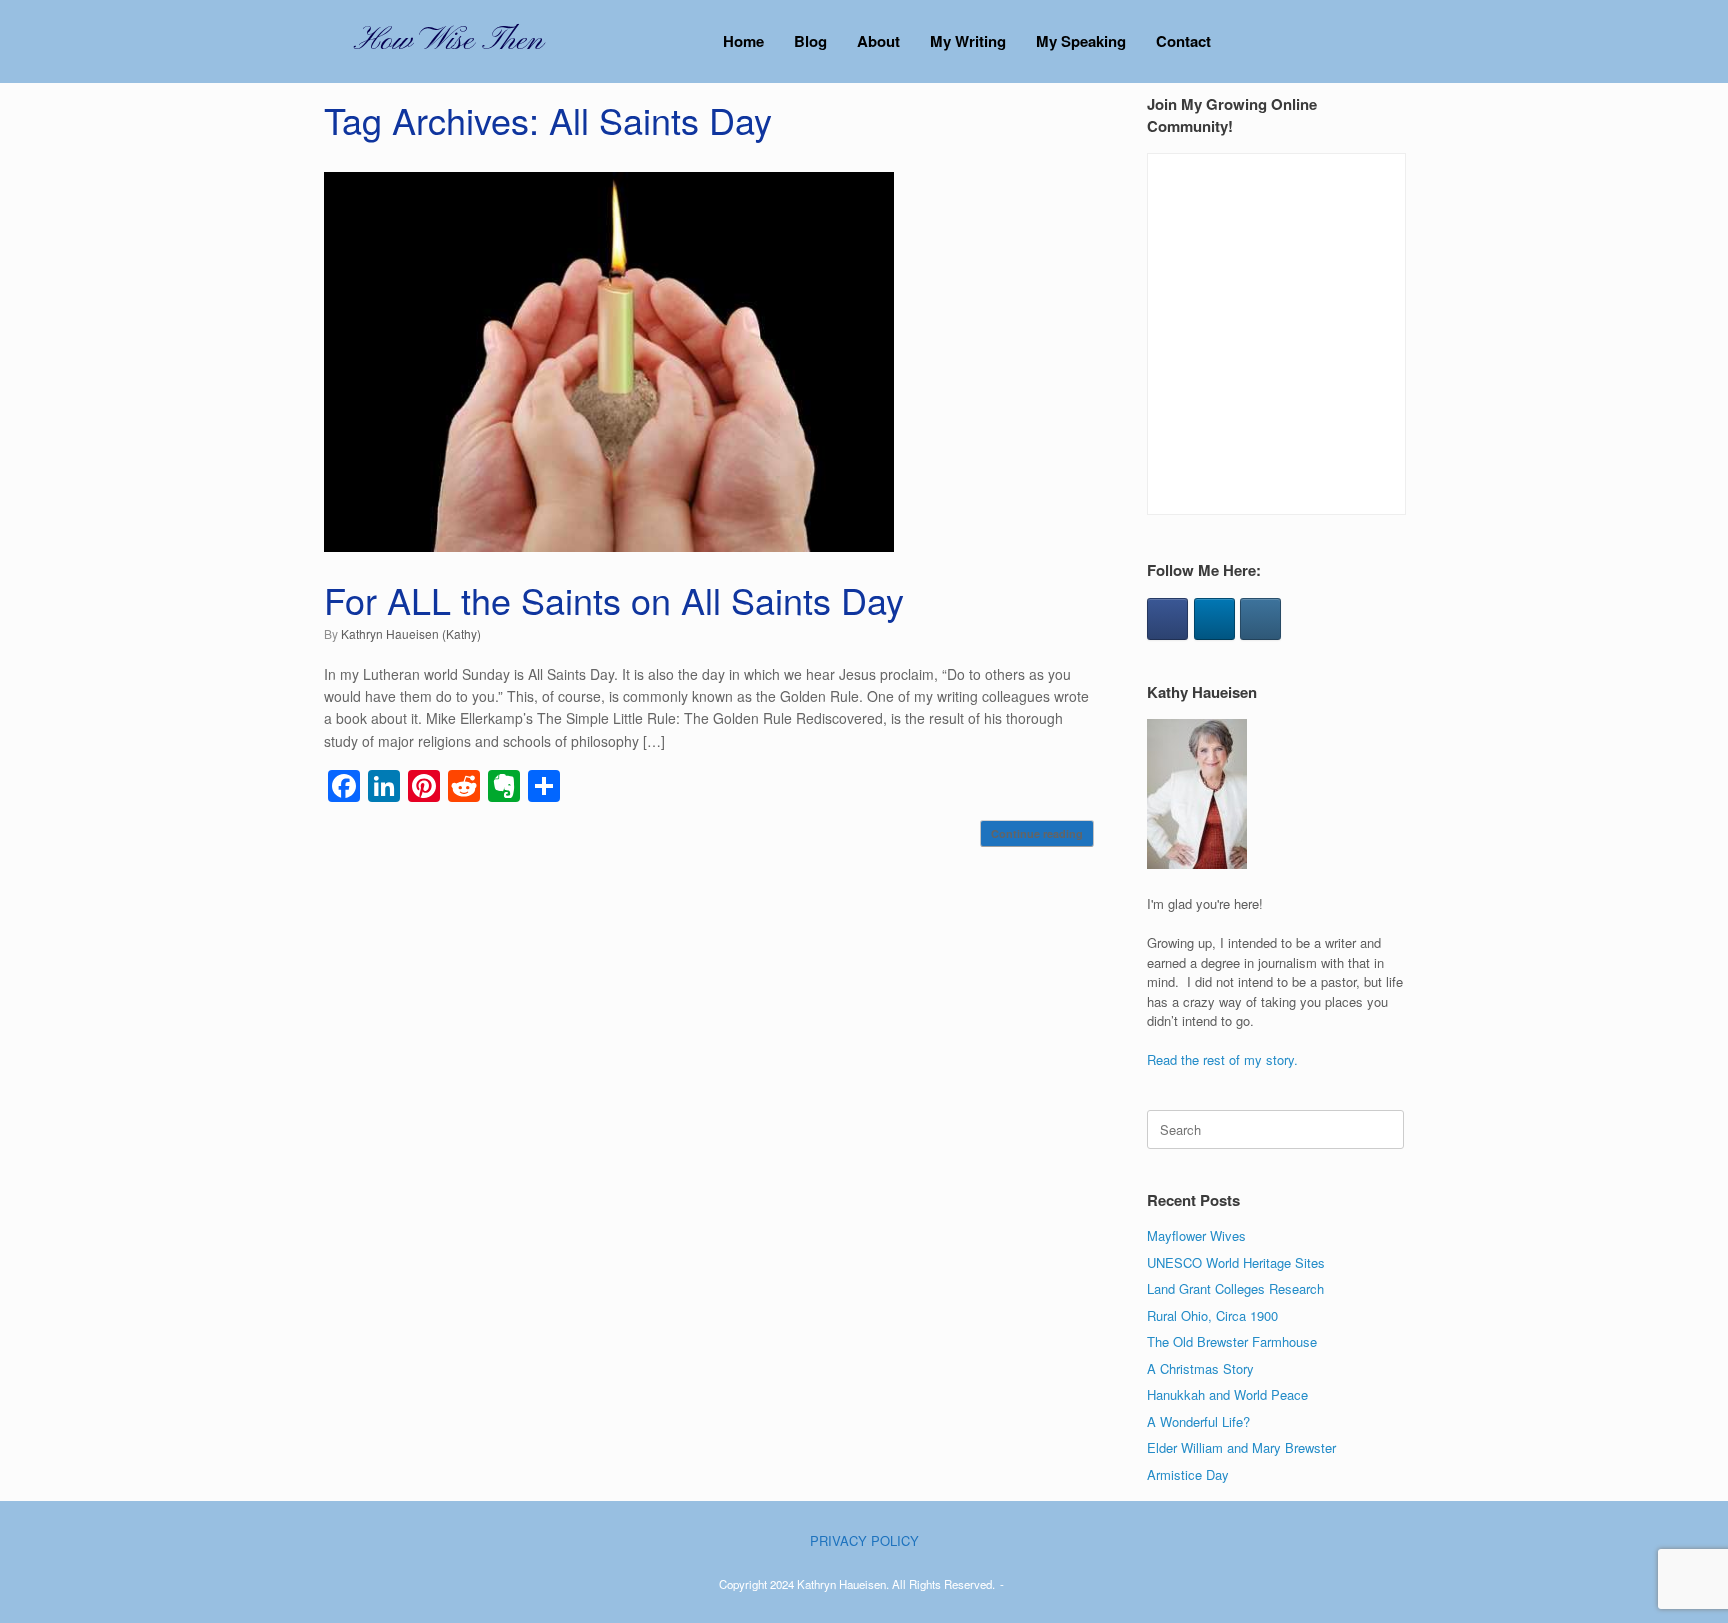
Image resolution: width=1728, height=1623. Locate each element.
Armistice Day (1188, 1474)
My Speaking (1081, 41)
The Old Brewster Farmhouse (1232, 1341)
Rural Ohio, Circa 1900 (1212, 1315)
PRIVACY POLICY (864, 1540)
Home (743, 41)
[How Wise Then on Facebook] (1167, 619)
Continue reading (1037, 833)
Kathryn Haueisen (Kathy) (411, 633)
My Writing (968, 41)
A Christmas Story (1200, 1368)
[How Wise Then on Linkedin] (1214, 619)
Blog (810, 41)
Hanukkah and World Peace (1227, 1394)
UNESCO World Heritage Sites (1236, 1262)
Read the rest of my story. (1222, 1059)
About (878, 41)
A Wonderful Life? (1198, 1421)
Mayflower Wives (1196, 1235)
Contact (1183, 41)
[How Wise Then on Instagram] (1260, 619)
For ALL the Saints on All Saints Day (614, 599)
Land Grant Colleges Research (1235, 1288)
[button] (1374, 41)
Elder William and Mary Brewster (1241, 1447)
